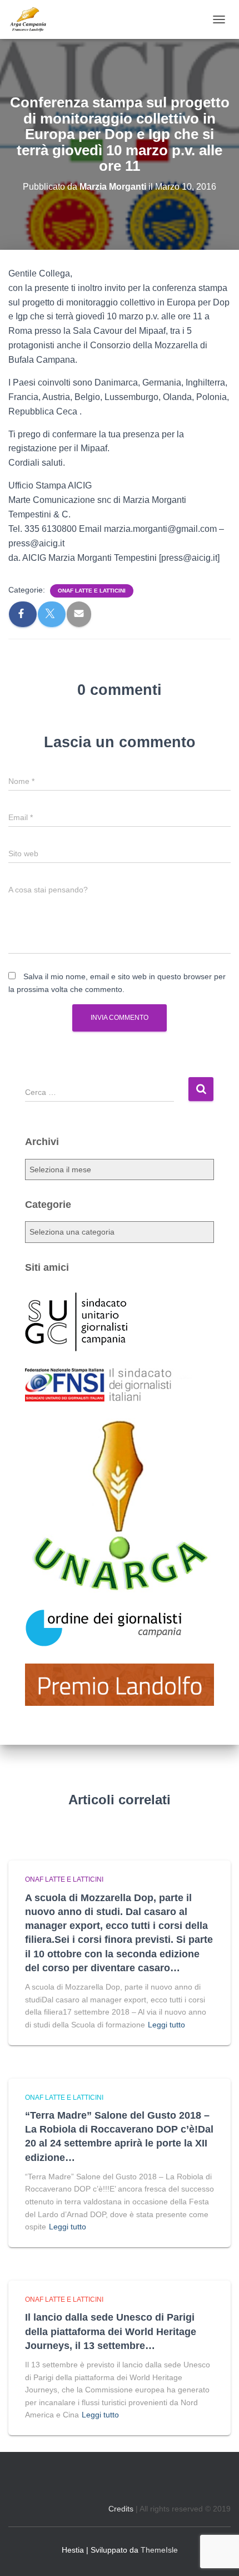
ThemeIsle (159, 2550)
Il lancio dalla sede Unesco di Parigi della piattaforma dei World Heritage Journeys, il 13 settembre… (111, 2331)
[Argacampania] (32, 19)
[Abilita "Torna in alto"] (217, 2554)
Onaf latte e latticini (92, 591)
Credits (121, 2509)
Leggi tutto (166, 2025)
